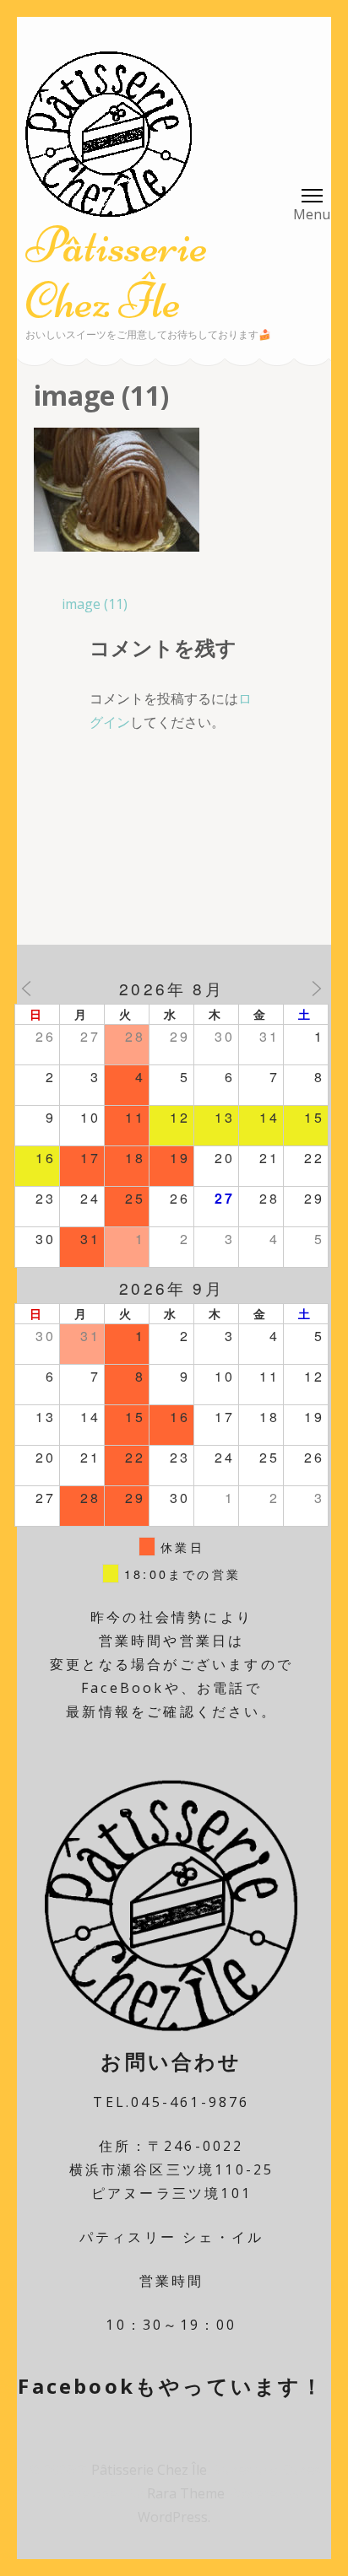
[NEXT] (317, 989)
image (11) (95, 604)
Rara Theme (188, 2493)
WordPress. (174, 2517)
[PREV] (26, 989)
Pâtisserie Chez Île (117, 273)
